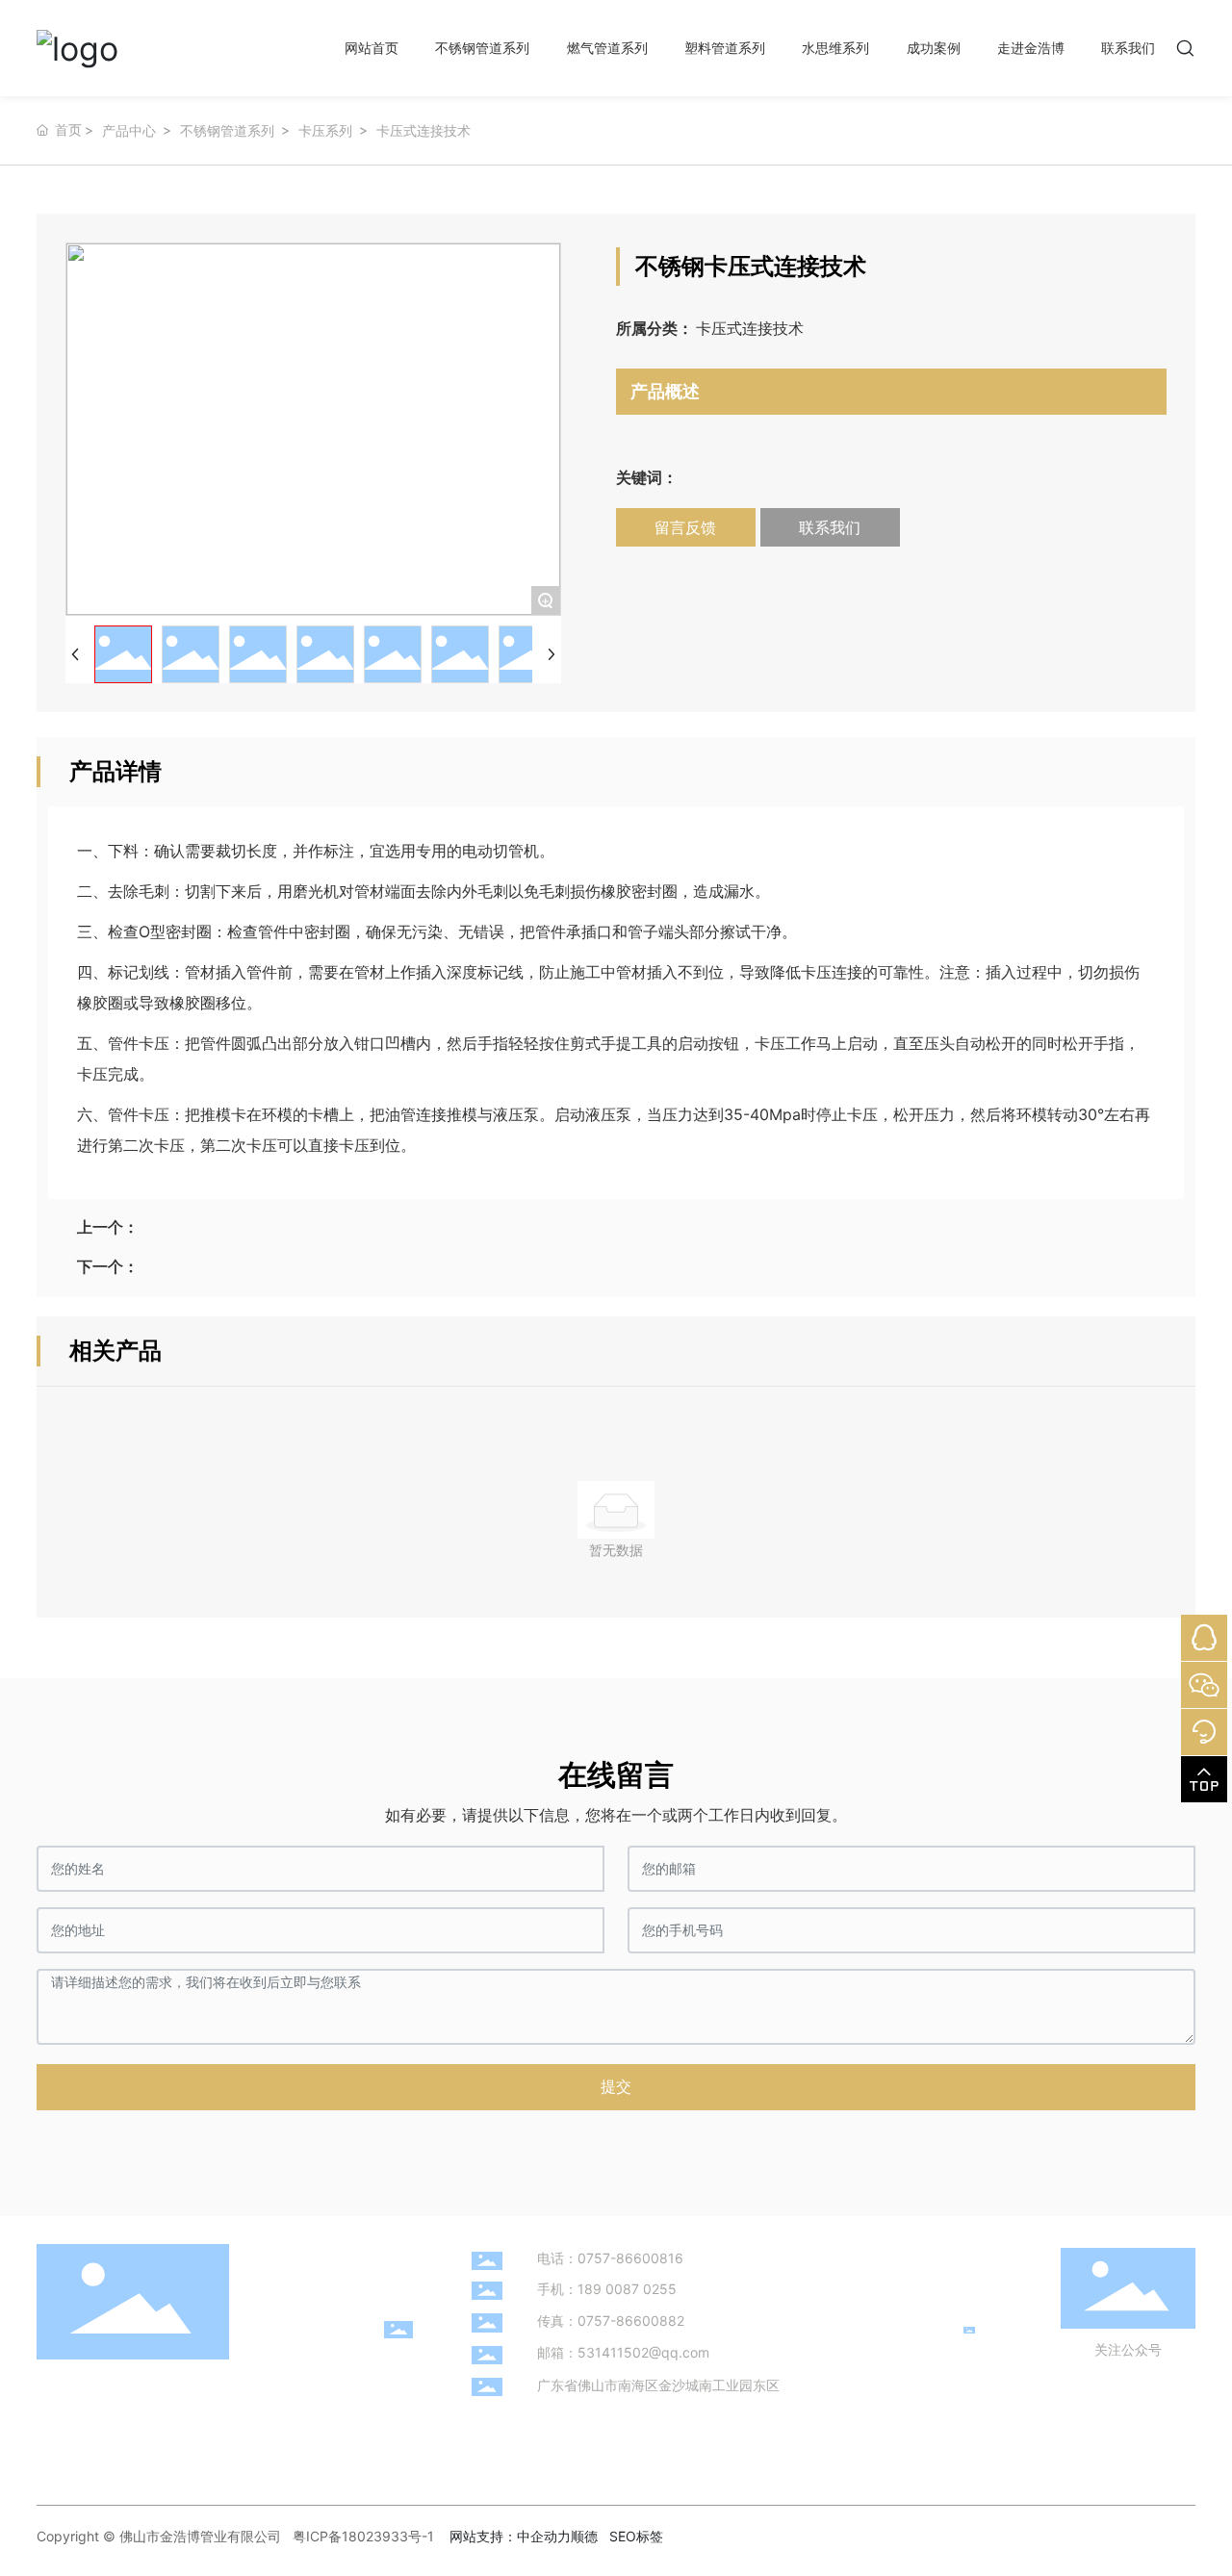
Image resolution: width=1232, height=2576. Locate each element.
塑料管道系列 (725, 48)
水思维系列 (835, 48)
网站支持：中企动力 (510, 2536)
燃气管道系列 (607, 48)
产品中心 (129, 130)
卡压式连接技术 (423, 130)
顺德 (584, 2536)
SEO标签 (636, 2536)
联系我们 (1128, 48)
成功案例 (934, 48)
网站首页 (372, 48)
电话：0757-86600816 (610, 2258)
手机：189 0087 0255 (607, 2289)
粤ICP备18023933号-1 (363, 2536)
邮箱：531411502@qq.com (623, 2352)
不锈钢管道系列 (482, 48)
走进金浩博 (1031, 48)
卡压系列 (325, 130)
